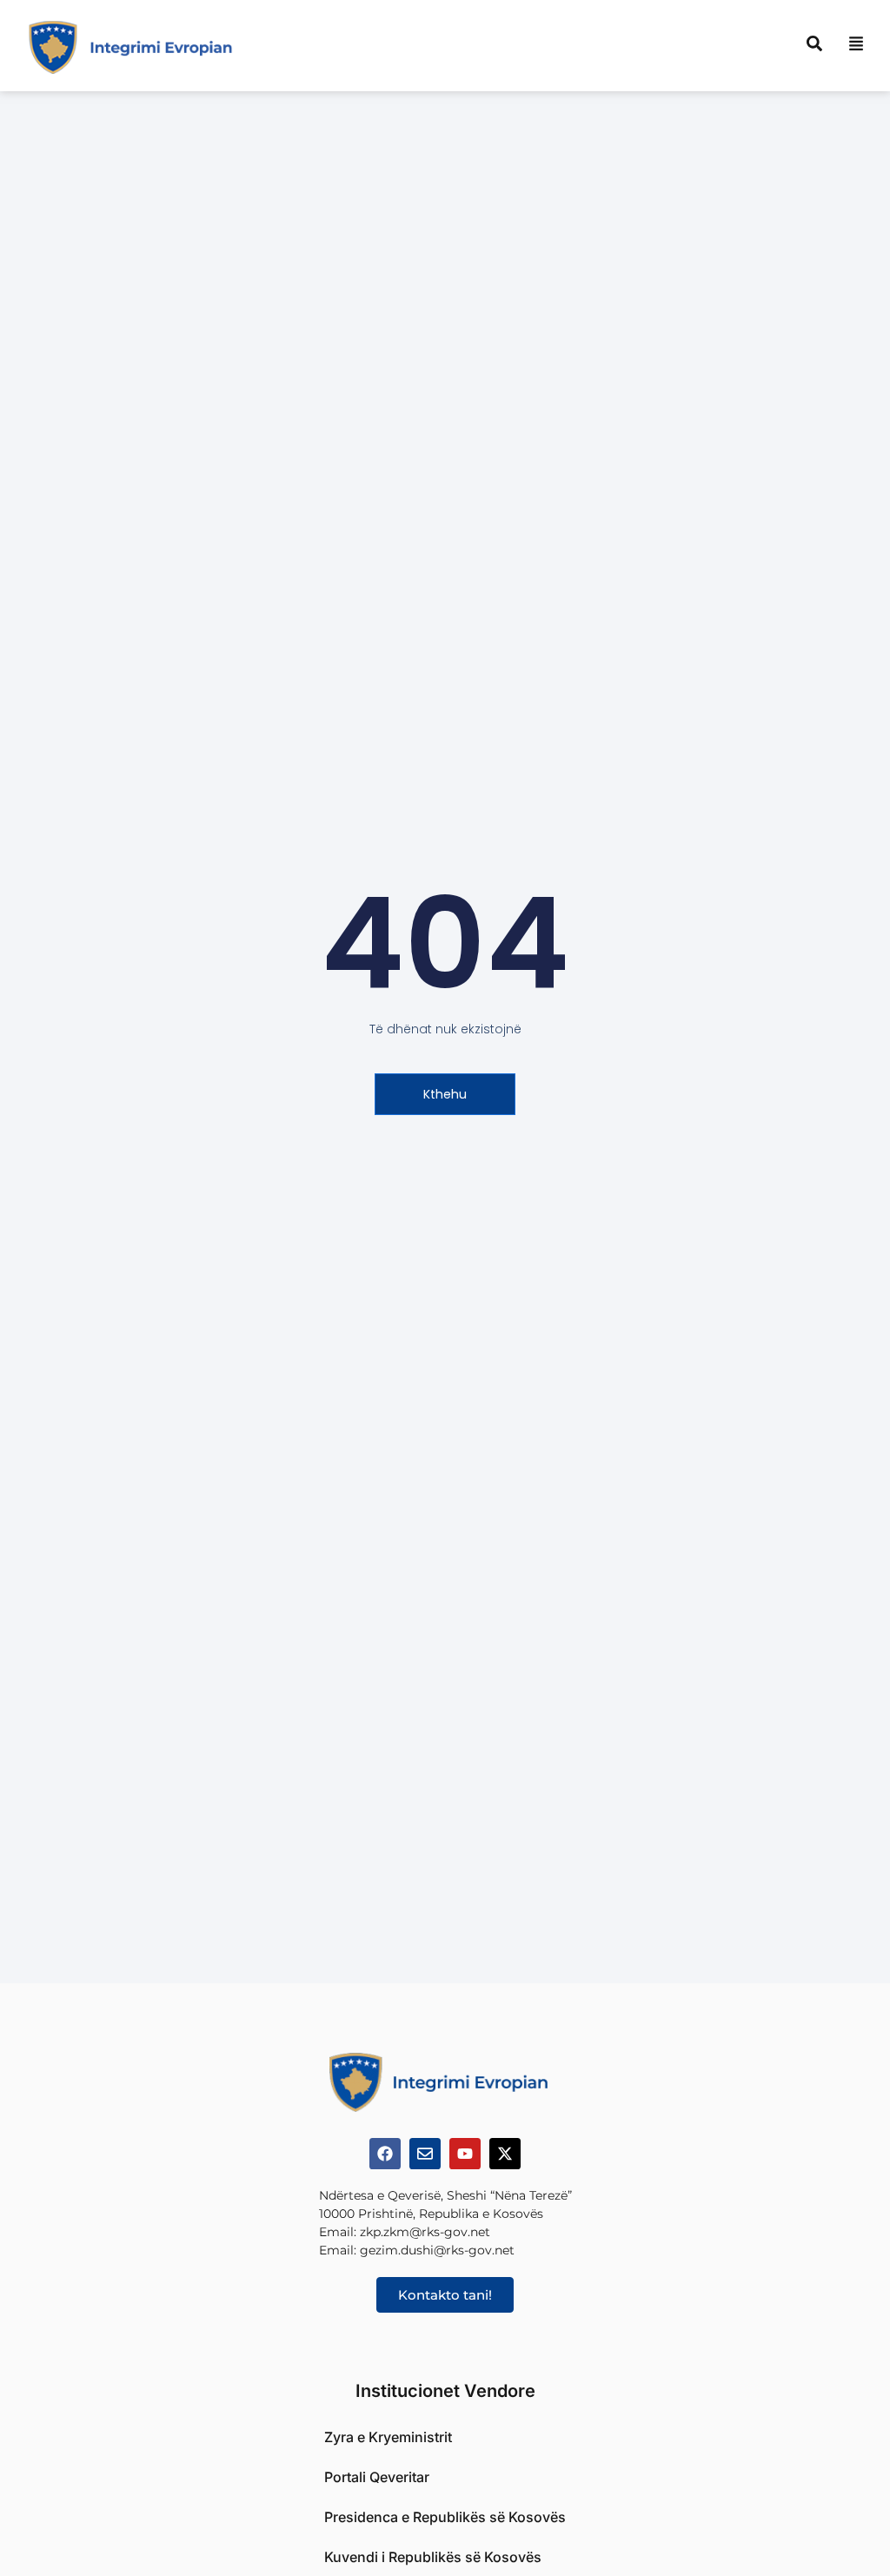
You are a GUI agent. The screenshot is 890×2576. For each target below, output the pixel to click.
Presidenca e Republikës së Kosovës (445, 2517)
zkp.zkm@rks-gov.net (425, 2232)
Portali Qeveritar (377, 2477)
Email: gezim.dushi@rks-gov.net (417, 2250)
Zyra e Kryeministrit (388, 2437)
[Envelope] (425, 2154)
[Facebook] (385, 2154)
